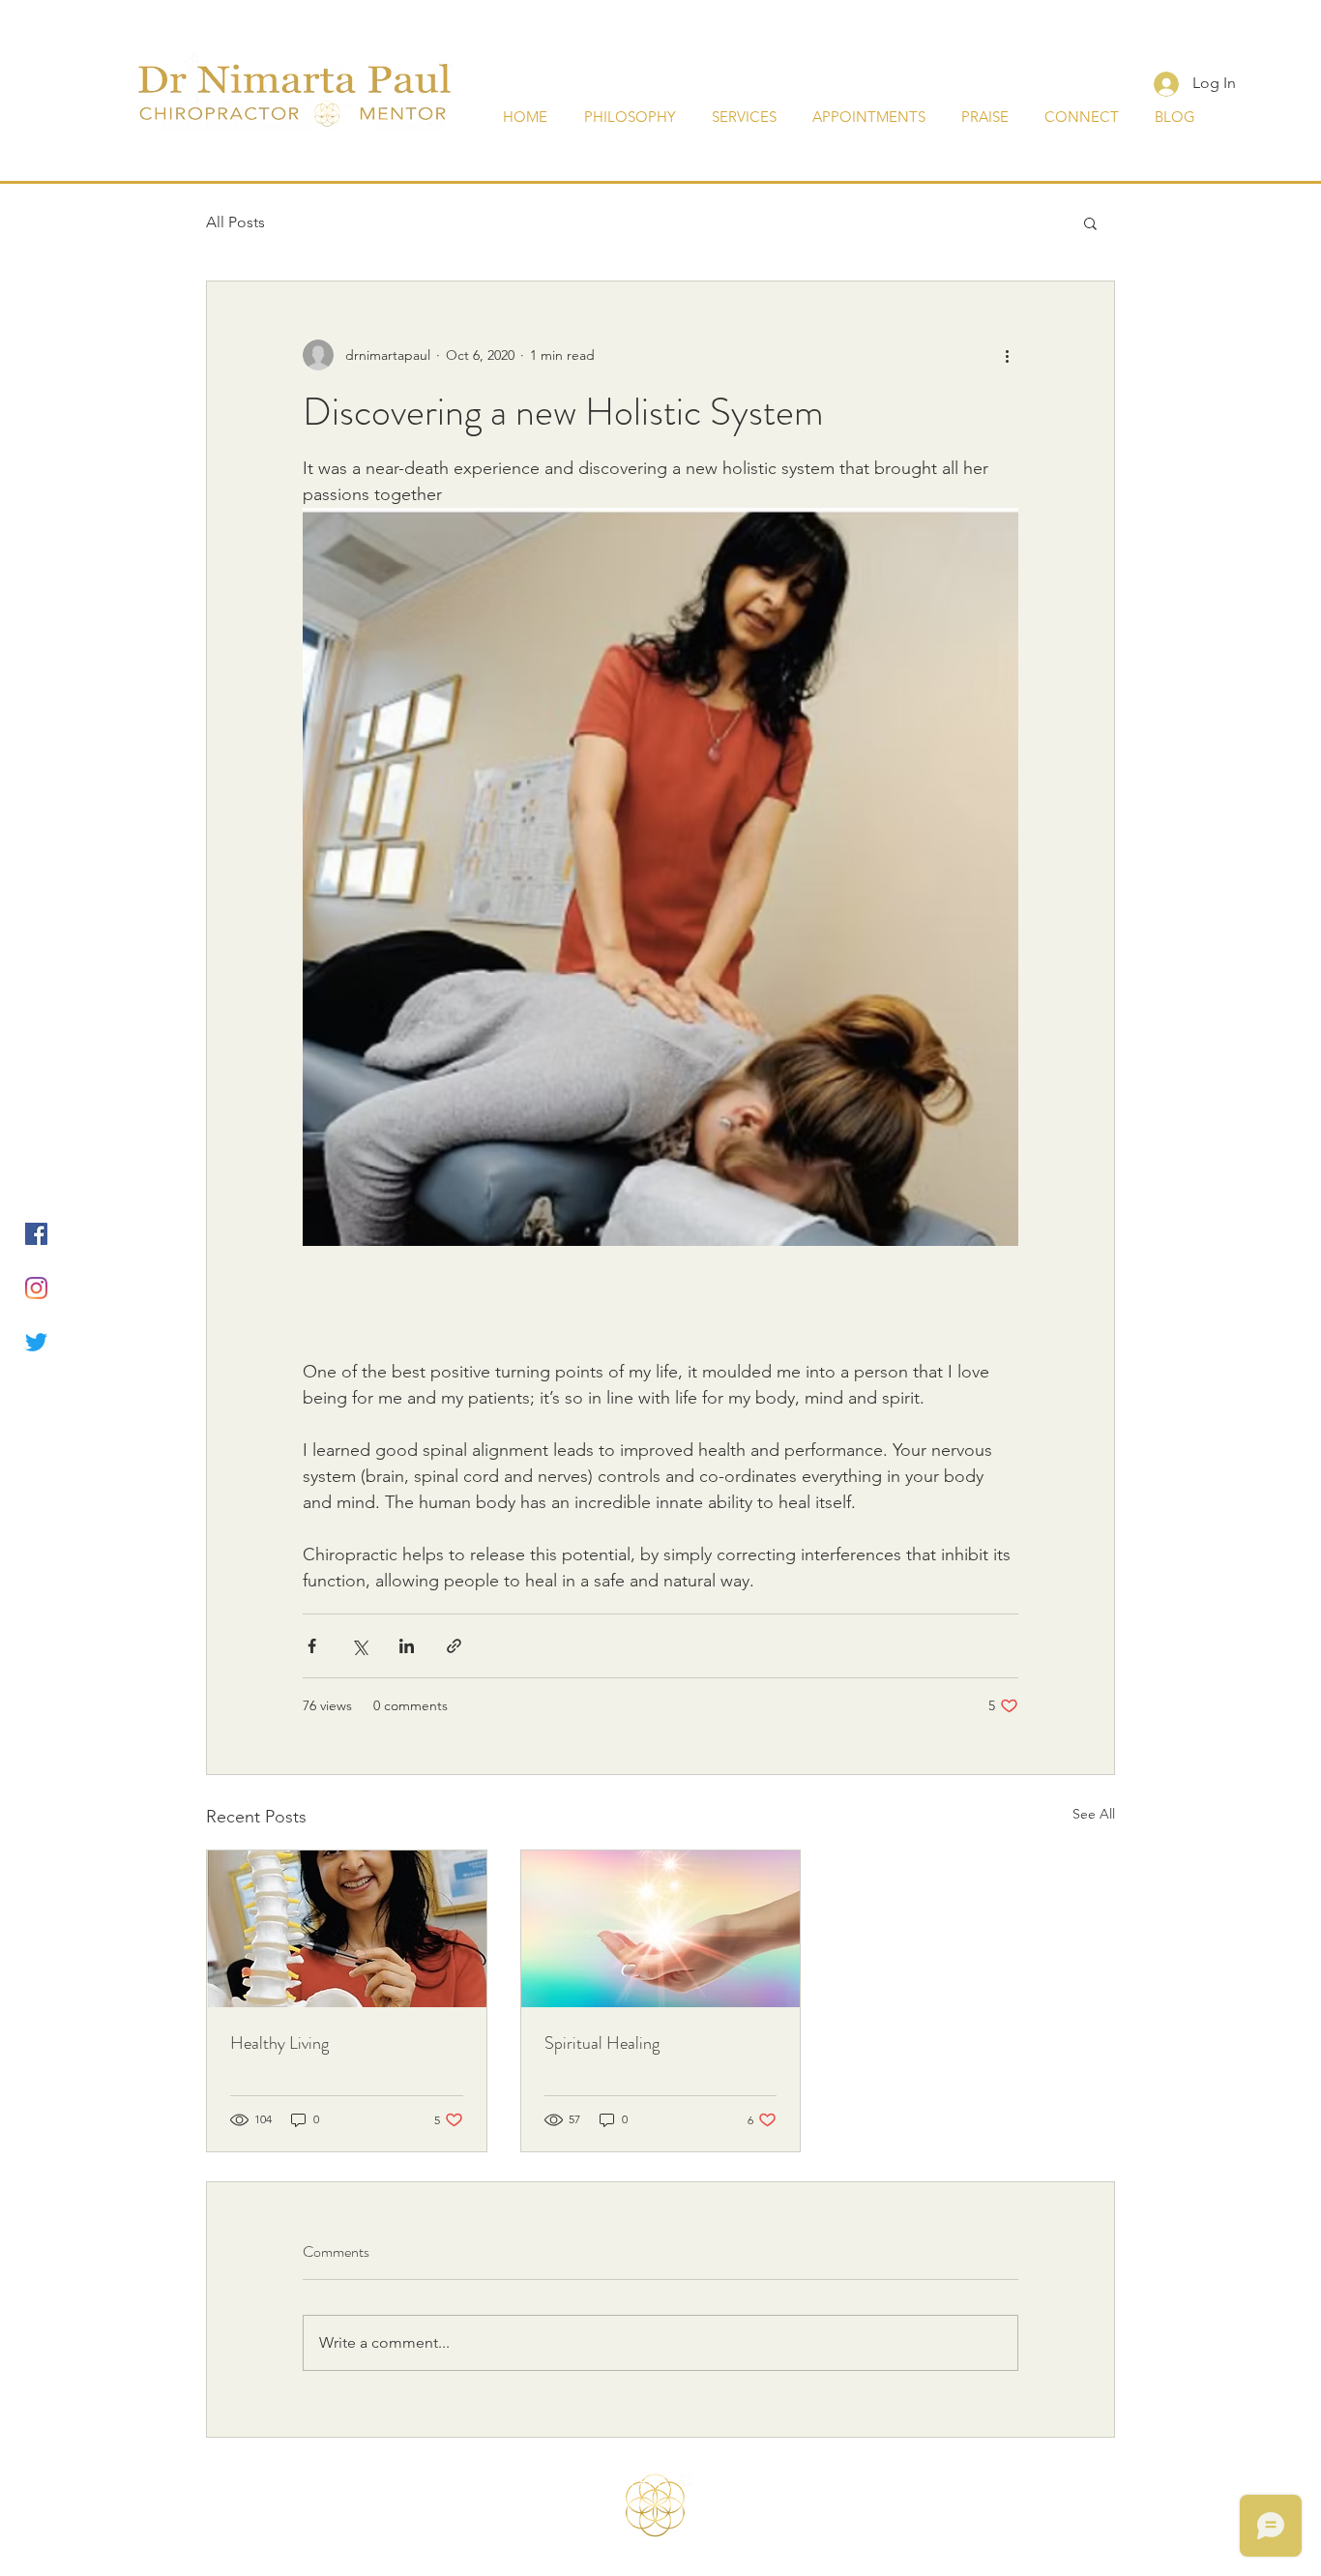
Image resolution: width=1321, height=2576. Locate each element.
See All (1094, 1814)
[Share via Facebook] (312, 1646)
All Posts (235, 222)
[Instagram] (36, 1288)
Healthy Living (279, 2043)
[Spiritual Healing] (661, 1929)
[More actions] (1007, 355)
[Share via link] (454, 1646)
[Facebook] (36, 1234)
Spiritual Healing (602, 2043)
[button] (1090, 222)
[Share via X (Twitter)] (359, 1646)
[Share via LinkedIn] (407, 1646)
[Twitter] (36, 1342)
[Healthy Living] (347, 1929)
